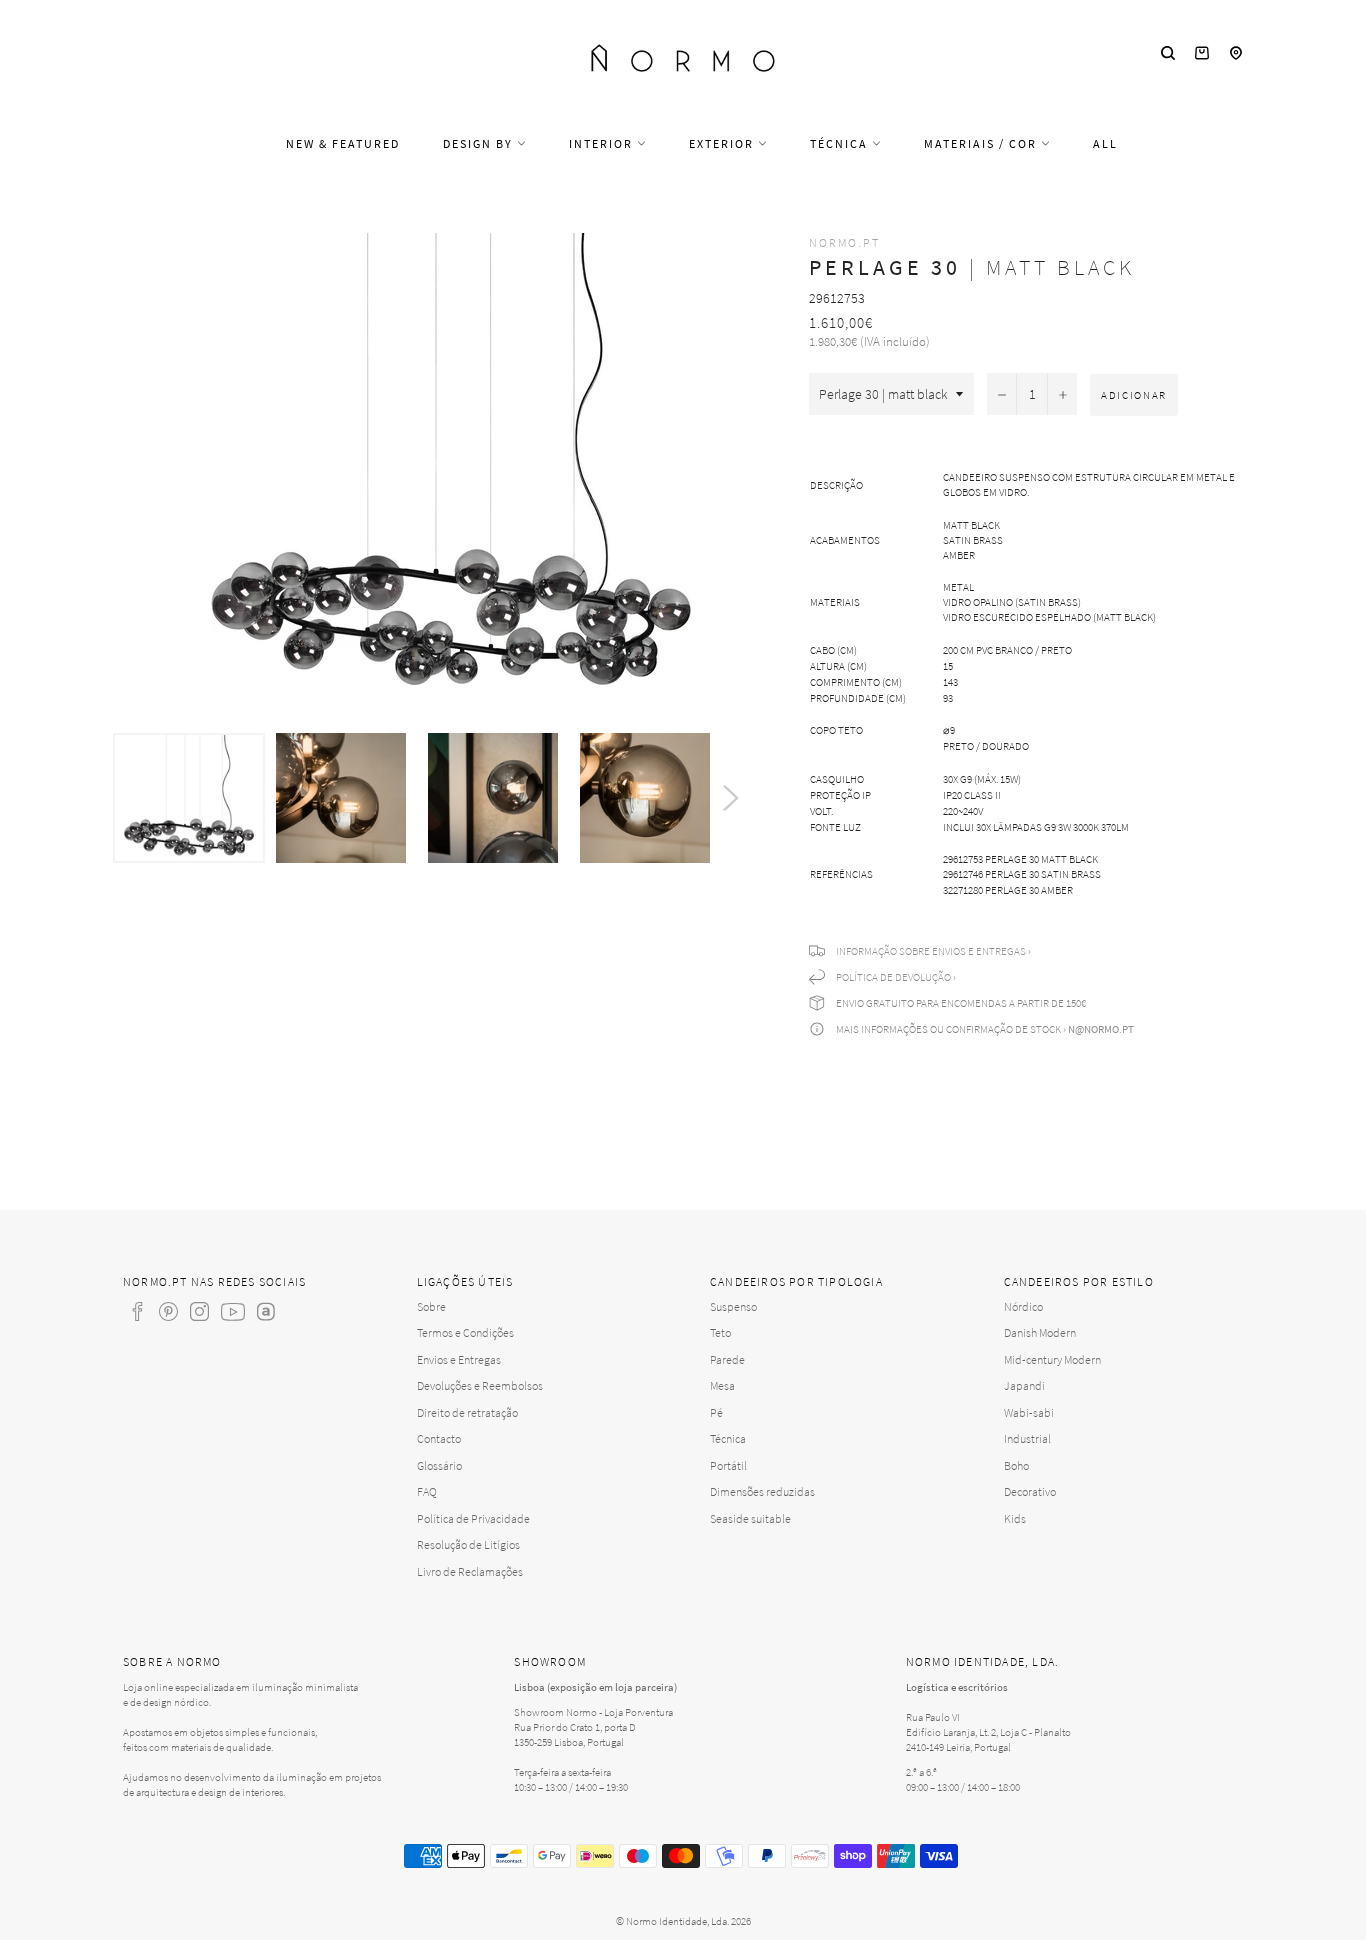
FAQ (427, 1491)
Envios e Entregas (459, 1359)
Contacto (439, 1438)
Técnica (841, 143)
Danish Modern (1040, 1332)
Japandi (1024, 1385)
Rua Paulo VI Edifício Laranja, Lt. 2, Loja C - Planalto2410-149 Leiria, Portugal (988, 1732)
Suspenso (733, 1306)
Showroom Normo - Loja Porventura (593, 1712)
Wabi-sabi (1029, 1412)
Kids (1015, 1518)
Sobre (431, 1306)
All (1105, 143)
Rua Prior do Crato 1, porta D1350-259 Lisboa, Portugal (575, 1734)
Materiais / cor (982, 143)
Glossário (439, 1465)
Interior (603, 143)
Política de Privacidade (473, 1518)
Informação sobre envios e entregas (931, 951)
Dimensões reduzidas (762, 1491)
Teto (720, 1332)
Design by (480, 143)
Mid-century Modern (1052, 1359)
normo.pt (844, 242)
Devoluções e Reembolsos (480, 1385)
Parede (727, 1359)
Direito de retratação (467, 1412)
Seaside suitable (750, 1518)
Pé (716, 1412)
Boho (1016, 1465)
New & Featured (343, 143)
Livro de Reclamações (470, 1571)
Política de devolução (893, 977)
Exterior (723, 143)
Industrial (1027, 1438)
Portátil (728, 1465)
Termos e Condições (465, 1332)
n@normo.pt (1101, 1029)
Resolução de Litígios (468, 1544)
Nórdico (1023, 1306)
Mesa (722, 1385)
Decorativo (1030, 1491)
